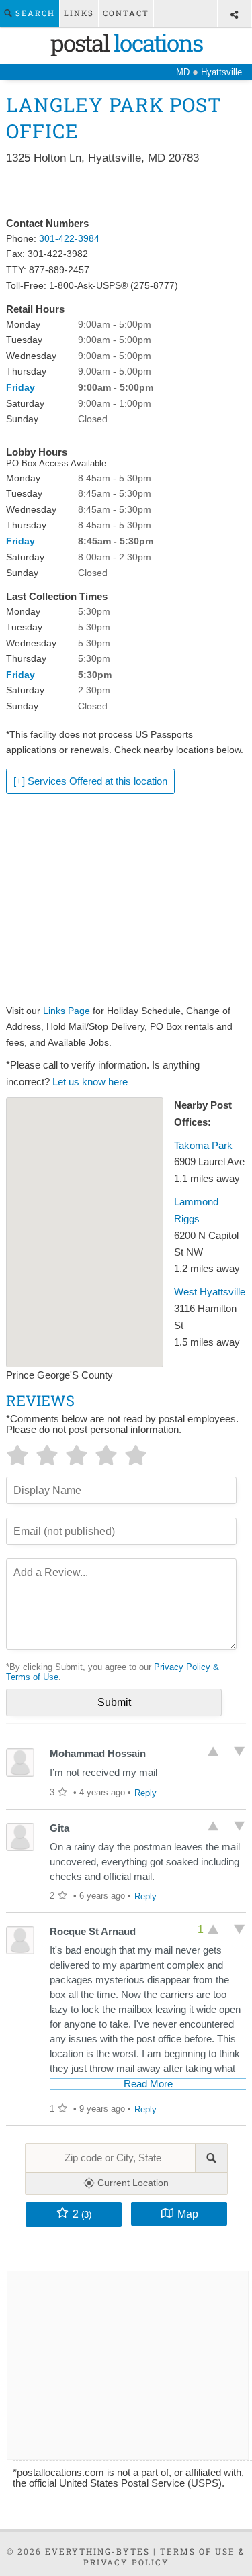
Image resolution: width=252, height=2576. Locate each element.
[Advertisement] (126, 192)
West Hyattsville (210, 1292)
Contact (126, 13)
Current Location (132, 2183)
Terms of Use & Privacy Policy (165, 2557)
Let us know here (90, 1082)
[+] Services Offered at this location (90, 781)
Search (34, 13)
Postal (126, 42)
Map (188, 2214)
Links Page (67, 1011)
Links (79, 13)
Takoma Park (203, 1146)
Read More (148, 2084)
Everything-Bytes (97, 2551)
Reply (145, 1793)
